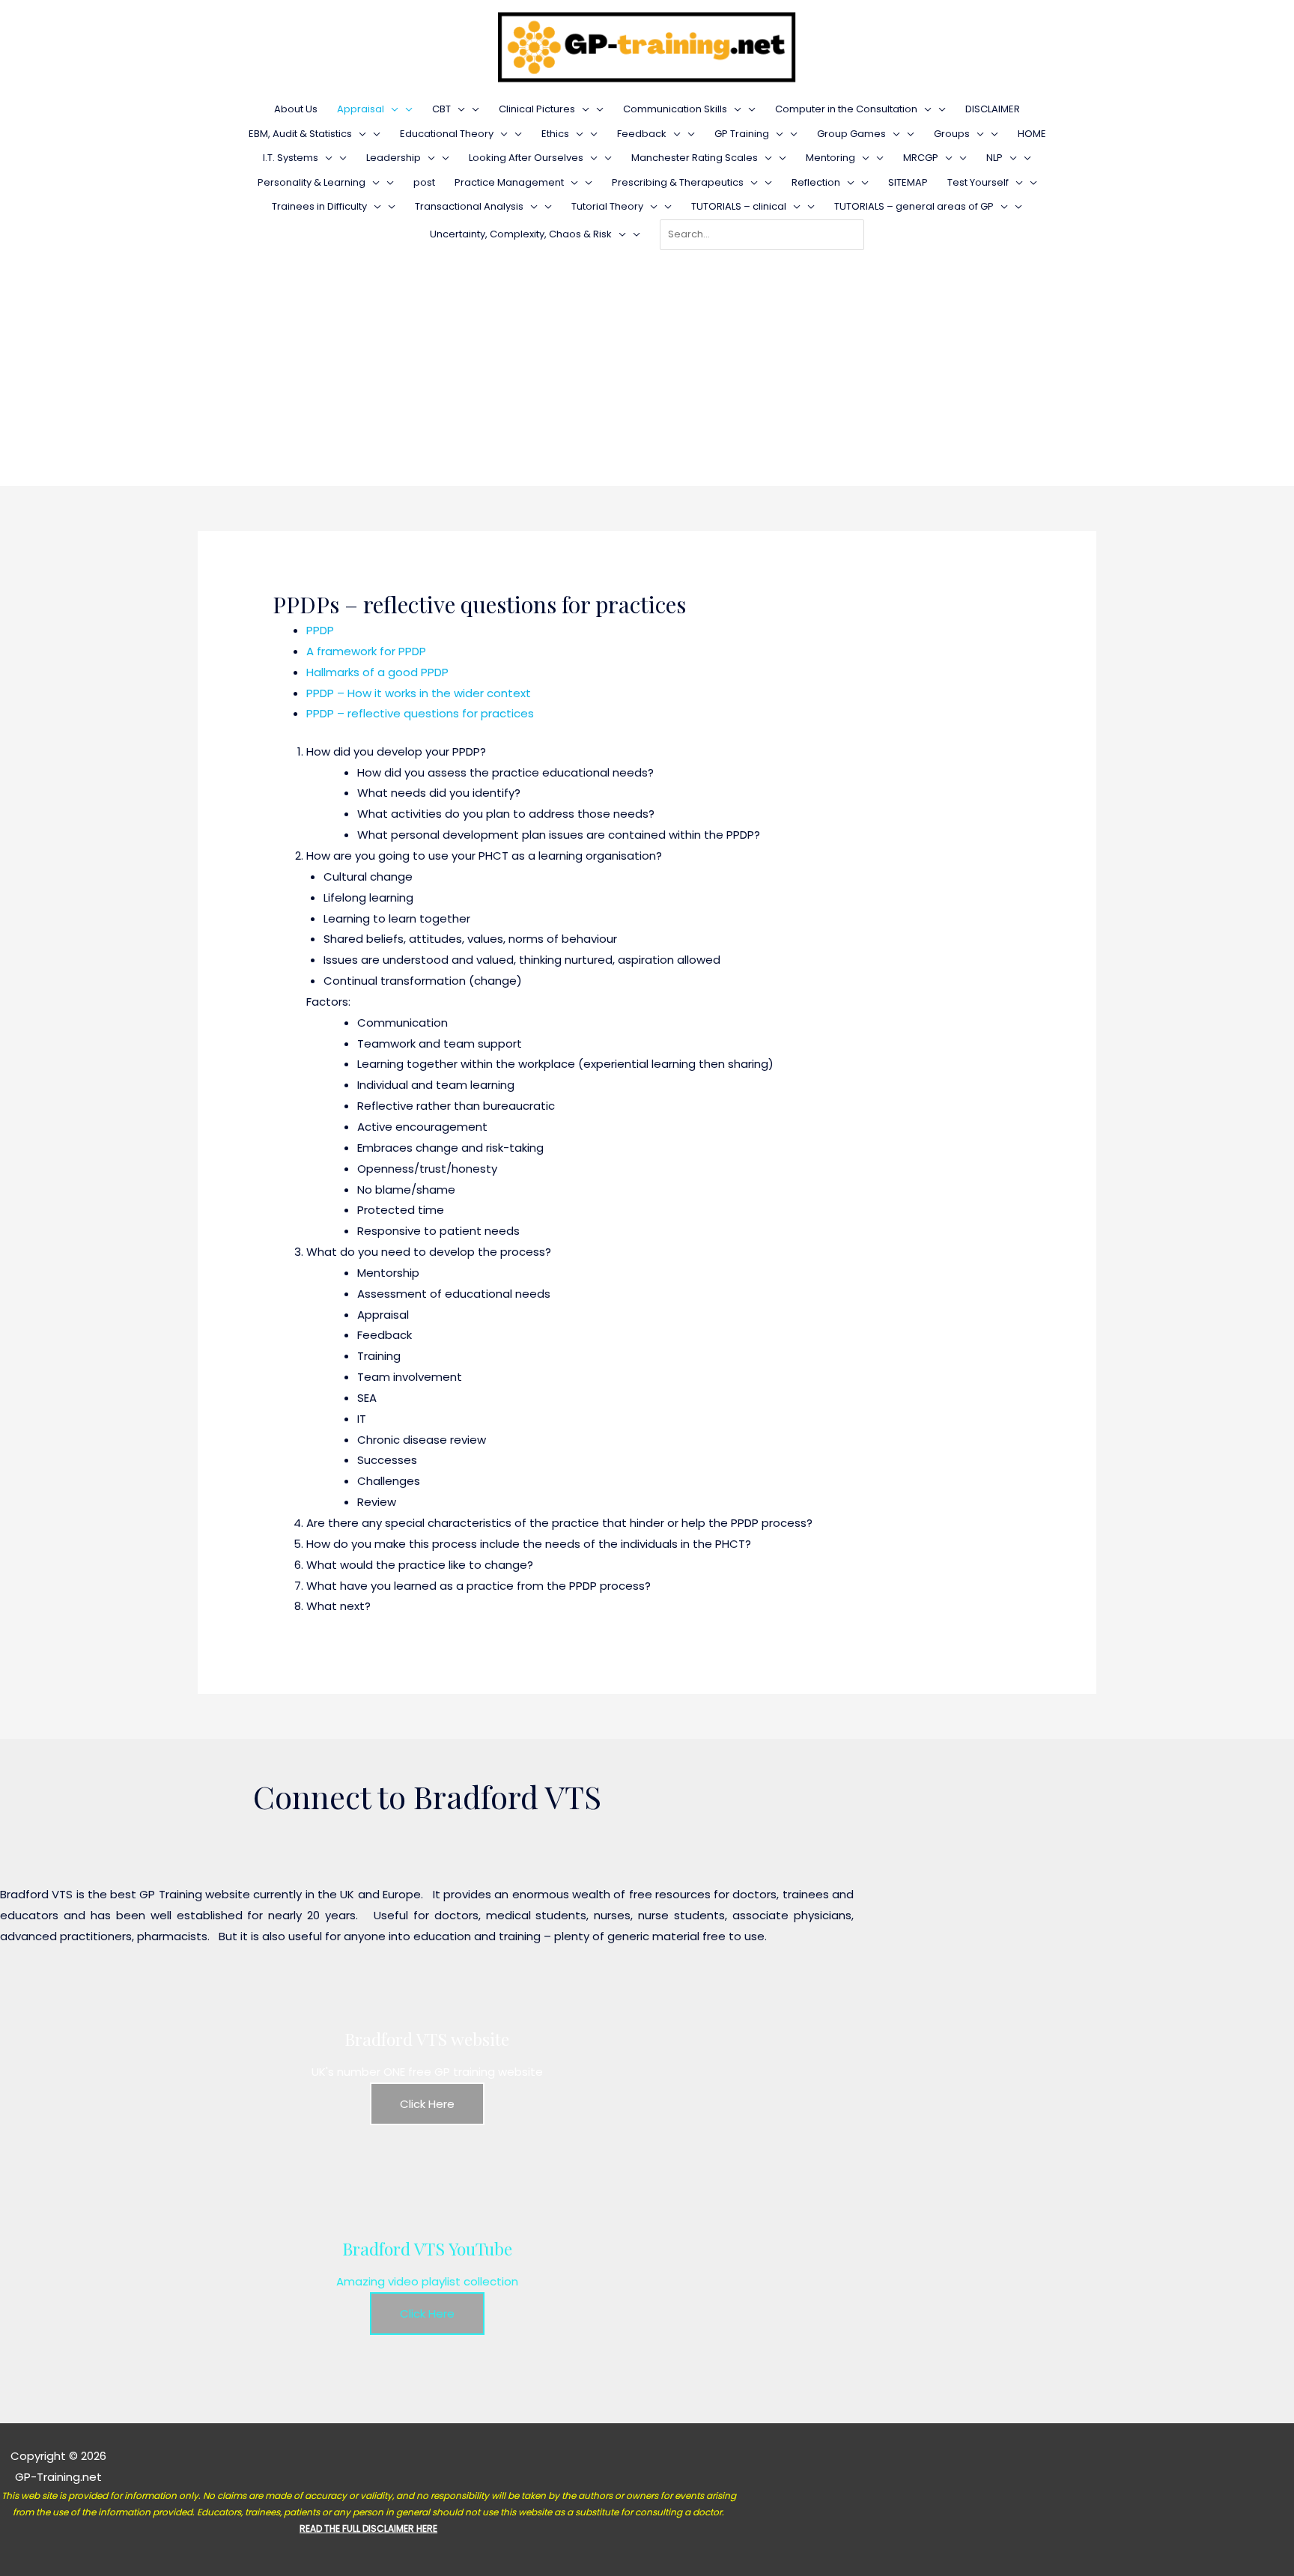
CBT (441, 109)
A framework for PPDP (366, 651)
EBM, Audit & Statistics (300, 134)
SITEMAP (908, 182)
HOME (1032, 134)
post (424, 182)
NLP (994, 158)
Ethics (555, 134)
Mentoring (830, 158)
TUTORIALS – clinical (739, 206)
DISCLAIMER (993, 109)
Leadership (394, 158)
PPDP (320, 630)
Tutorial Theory (607, 206)
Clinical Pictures (537, 109)
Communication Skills (675, 109)
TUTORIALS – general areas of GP (914, 206)
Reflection (816, 182)
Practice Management (509, 182)
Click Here (427, 2104)
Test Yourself (978, 182)
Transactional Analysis (469, 206)
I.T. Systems (291, 158)
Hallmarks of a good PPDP (380, 672)
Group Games (851, 134)
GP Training (742, 134)
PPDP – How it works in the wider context (419, 693)
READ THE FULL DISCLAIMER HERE (368, 2528)
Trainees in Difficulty (319, 206)
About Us (296, 109)
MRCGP (921, 158)
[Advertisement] (647, 362)
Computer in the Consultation (846, 109)
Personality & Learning (312, 182)
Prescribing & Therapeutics (678, 182)
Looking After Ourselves (526, 158)
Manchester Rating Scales (695, 158)
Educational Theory (447, 134)
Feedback (642, 134)
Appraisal (361, 109)
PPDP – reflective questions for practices (420, 713)
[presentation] (391, 109)
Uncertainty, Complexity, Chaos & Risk (521, 234)
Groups (952, 134)
